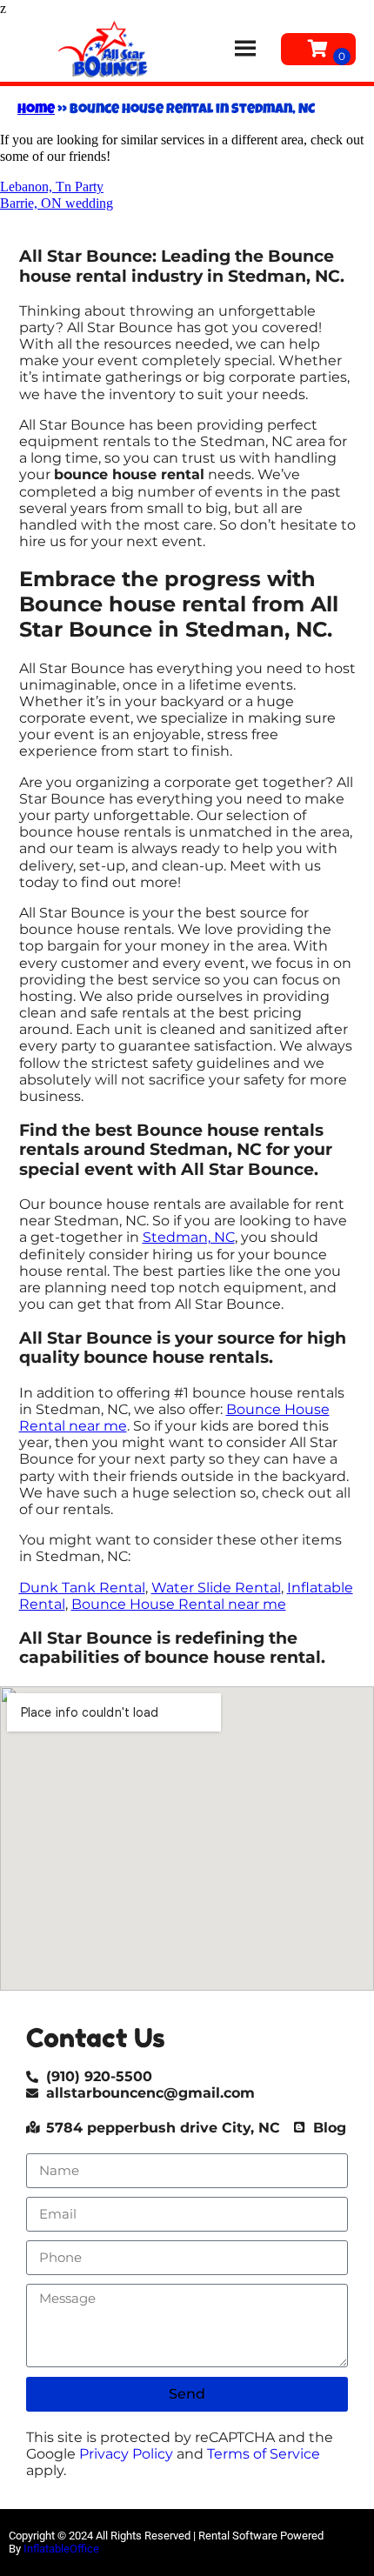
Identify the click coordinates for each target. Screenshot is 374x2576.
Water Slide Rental (216, 1588)
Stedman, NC (189, 1237)
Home (36, 110)
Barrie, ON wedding (57, 203)
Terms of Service (264, 2454)
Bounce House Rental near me (179, 1604)
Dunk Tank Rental (82, 1588)
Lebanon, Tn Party (52, 187)
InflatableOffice (61, 2549)
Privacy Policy (126, 2454)
